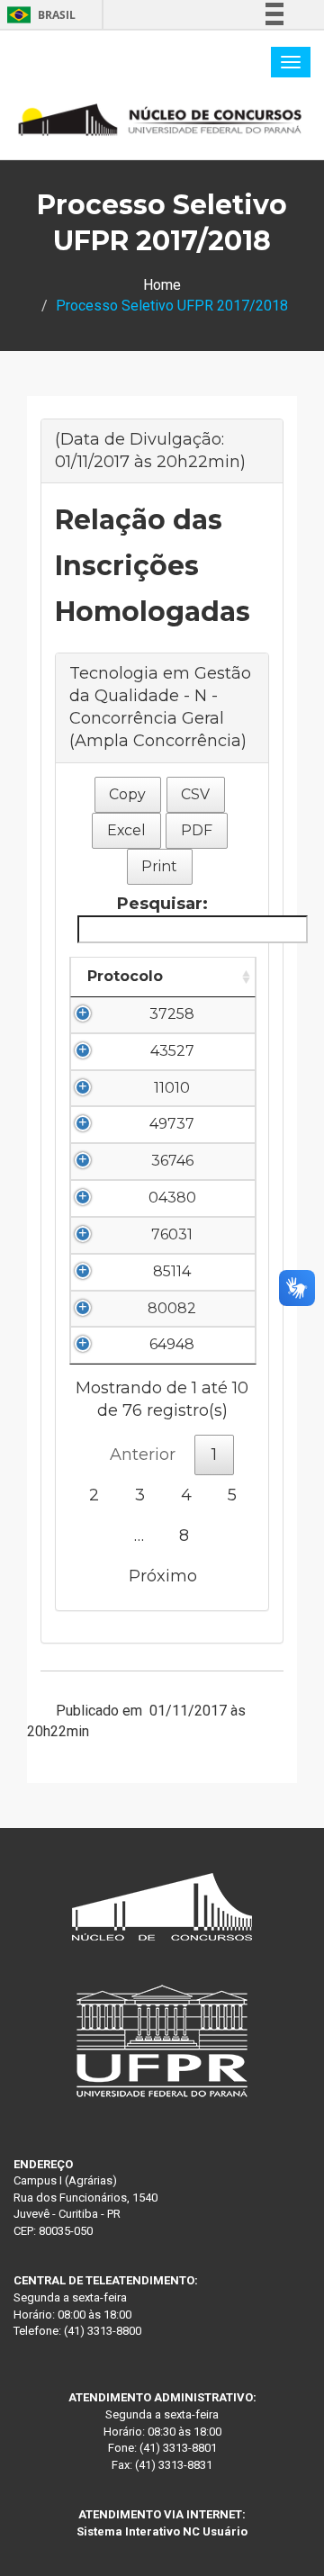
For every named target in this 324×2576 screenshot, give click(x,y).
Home (162, 285)
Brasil (38, 15)
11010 (172, 1088)
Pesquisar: (162, 904)
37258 (172, 1014)
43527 (172, 1051)
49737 (172, 1124)
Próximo (163, 1576)
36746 (172, 1161)
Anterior (143, 1455)
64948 (172, 1344)
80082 (172, 1308)
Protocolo (125, 976)
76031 (172, 1234)
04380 (172, 1198)
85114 (172, 1271)
